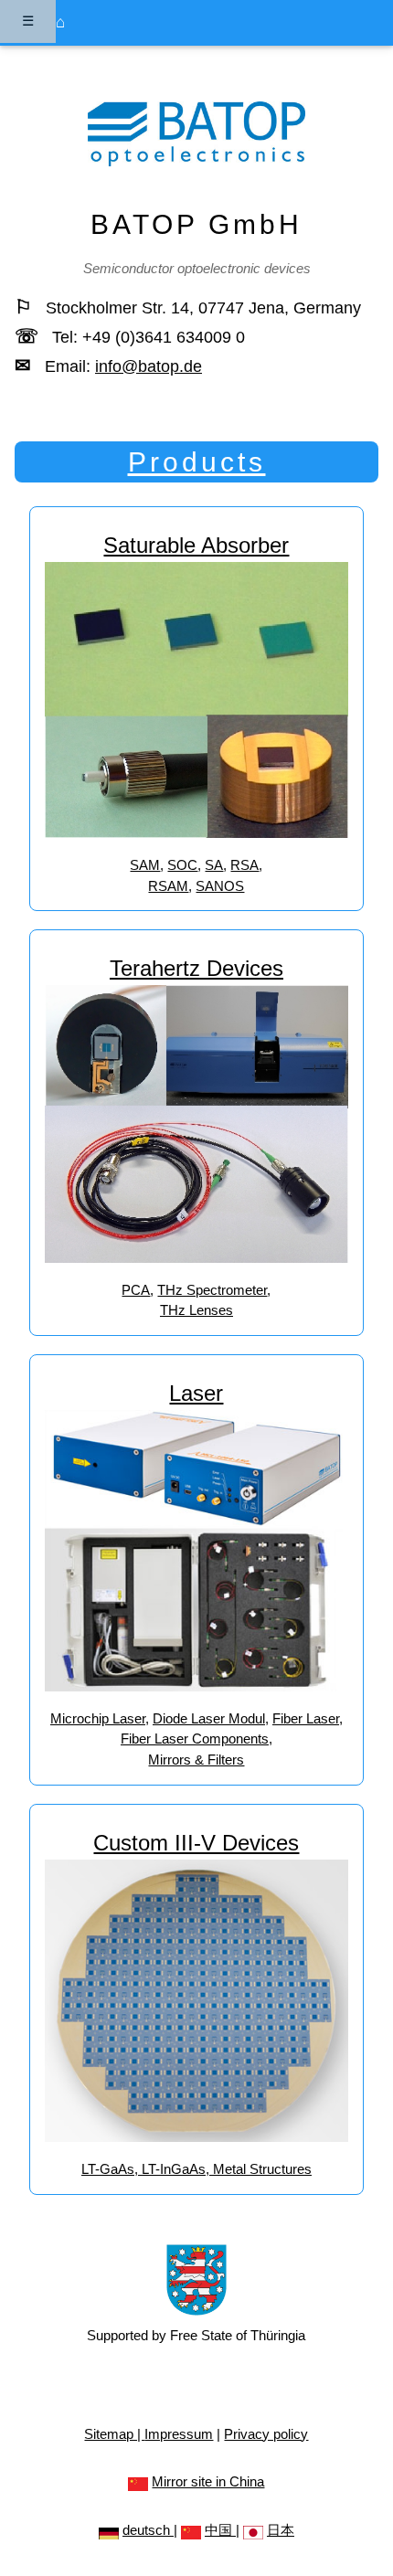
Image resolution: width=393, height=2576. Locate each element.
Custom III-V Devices (196, 1843)
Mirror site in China (208, 2481)
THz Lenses (196, 1310)
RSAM (168, 886)
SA (214, 865)
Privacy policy (266, 2434)
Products (197, 462)
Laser (196, 1393)
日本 (281, 2530)
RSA (244, 865)
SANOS (220, 886)
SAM (145, 865)
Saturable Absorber (196, 545)
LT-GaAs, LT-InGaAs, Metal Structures (196, 2169)
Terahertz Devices (196, 968)
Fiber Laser (306, 1718)
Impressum (179, 2434)
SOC (182, 865)
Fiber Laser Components (195, 1739)
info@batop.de (149, 366)
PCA (136, 1290)
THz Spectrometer (212, 1290)
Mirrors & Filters (196, 1760)
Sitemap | (114, 2434)
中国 (220, 2530)
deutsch (148, 2530)
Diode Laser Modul (209, 1718)
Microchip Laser (98, 1718)
